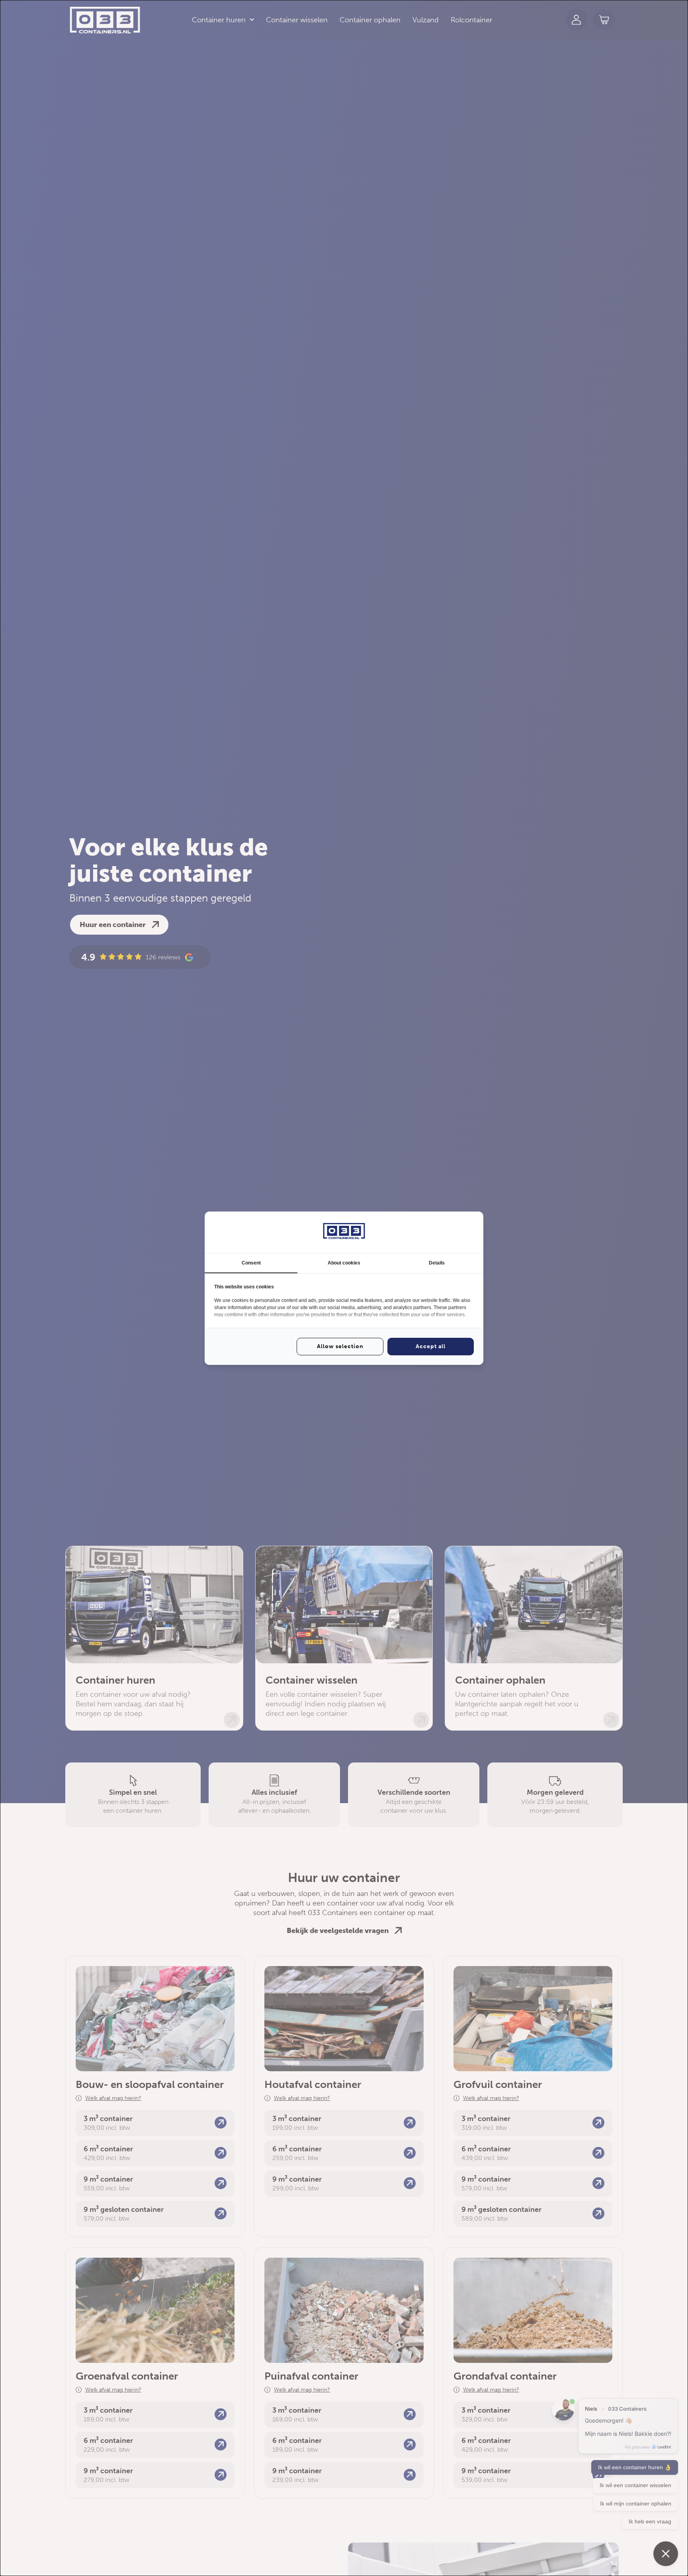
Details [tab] (437, 1263)
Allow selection (340, 1346)
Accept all (431, 1346)
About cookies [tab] (344, 1263)
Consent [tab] (251, 1263)
